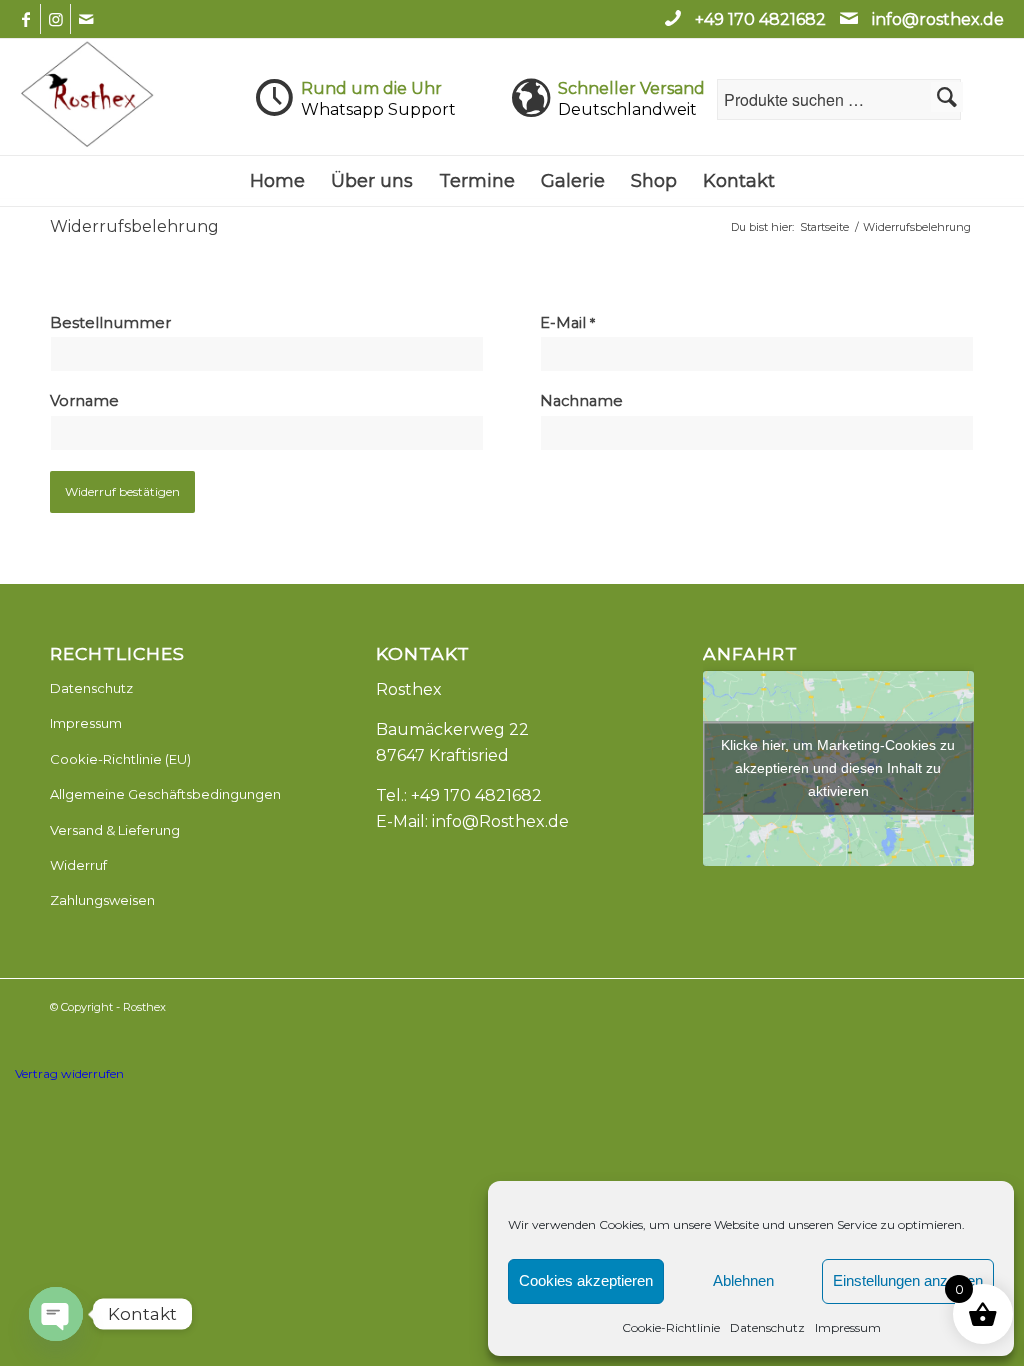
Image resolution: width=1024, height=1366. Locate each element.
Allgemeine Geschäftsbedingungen (165, 794)
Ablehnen (743, 1280)
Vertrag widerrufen (69, 1073)
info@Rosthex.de (500, 821)
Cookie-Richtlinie (671, 1327)
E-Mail (567, 323)
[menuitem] (277, 181)
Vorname (86, 401)
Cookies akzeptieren (586, 1280)
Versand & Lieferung (115, 830)
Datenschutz (767, 1327)
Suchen (947, 97)
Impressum (848, 1327)
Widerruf (78, 865)
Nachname (583, 401)
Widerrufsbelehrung (134, 226)
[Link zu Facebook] (25, 19)
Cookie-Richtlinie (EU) (120, 759)
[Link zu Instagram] (55, 19)
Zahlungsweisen (102, 900)
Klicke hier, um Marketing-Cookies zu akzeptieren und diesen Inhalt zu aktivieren (838, 768)
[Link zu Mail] (86, 19)
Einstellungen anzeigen (908, 1280)
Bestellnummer (112, 323)
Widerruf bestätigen (122, 491)
